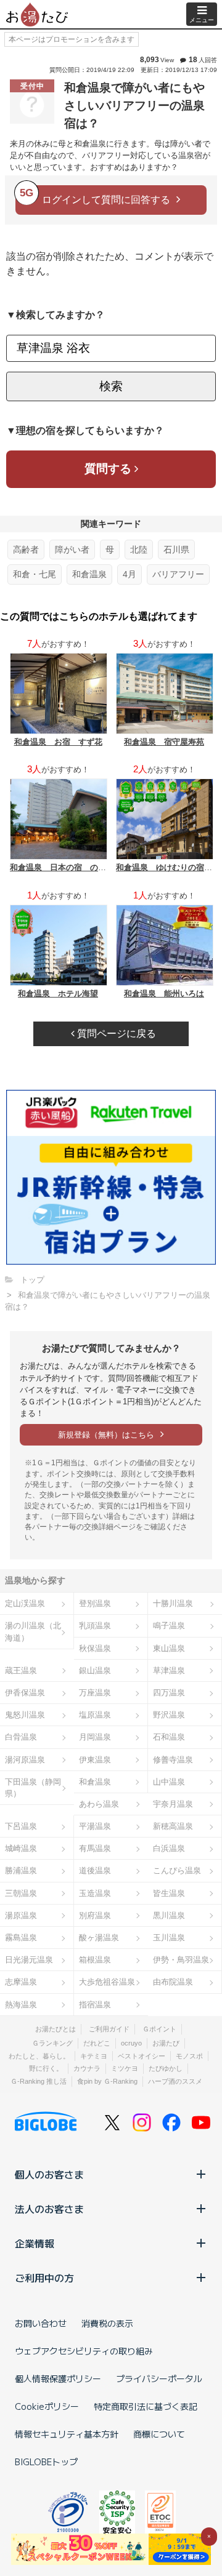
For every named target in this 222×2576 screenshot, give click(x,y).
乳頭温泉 (95, 1626)
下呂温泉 (21, 1826)
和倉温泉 (89, 574)
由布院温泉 (173, 1982)
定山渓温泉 (25, 1603)
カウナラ (87, 2068)
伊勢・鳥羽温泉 (181, 1960)
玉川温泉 (169, 1938)
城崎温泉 (21, 1848)
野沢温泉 (169, 1715)
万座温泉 (95, 1693)
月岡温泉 (95, 1737)
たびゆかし (166, 2068)
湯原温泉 (21, 1915)
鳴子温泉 (169, 1626)
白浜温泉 (169, 1848)
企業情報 (35, 2243)
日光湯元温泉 (29, 1960)
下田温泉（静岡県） (33, 1788)
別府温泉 (95, 1915)
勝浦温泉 (21, 1870)
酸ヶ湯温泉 (99, 1938)
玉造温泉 (95, 1893)
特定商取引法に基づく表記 (146, 2406)
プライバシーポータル (159, 2378)
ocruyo (131, 2043)
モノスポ (189, 2056)
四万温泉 (169, 1693)
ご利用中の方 (44, 2278)
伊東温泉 (95, 1760)
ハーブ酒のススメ (175, 2081)
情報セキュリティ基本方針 (67, 2434)
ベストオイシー (142, 2056)
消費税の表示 (107, 2323)
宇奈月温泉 (173, 1804)
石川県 (176, 550)
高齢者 (26, 550)
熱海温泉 (21, 2005)
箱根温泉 (95, 1960)
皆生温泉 (169, 1893)
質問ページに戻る (115, 1034)
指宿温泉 (95, 2005)
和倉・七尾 (35, 574)
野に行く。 (46, 2068)
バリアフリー (178, 574)
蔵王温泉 (21, 1670)
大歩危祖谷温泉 (107, 1982)
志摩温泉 (21, 1982)
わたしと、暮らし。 (39, 2056)
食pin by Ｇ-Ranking (107, 2081)
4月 (129, 574)
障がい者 (72, 550)
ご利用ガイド (109, 2029)
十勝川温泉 (173, 1603)
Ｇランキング (52, 2043)
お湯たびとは (55, 2029)
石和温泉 (169, 1737)
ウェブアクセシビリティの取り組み (84, 2351)
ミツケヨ (125, 2068)
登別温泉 (95, 1603)
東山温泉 (169, 1648)
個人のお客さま (49, 2174)
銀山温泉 (95, 1670)
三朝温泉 (21, 1893)
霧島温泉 (21, 1938)
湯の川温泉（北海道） (33, 1631)
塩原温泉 (95, 1715)
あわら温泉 (99, 1804)
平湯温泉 (95, 1826)
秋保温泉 (95, 1648)
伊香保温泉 (25, 1693)
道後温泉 (95, 1870)
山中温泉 (169, 1782)
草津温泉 (169, 1670)
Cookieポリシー (47, 2406)
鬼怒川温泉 (25, 1715)
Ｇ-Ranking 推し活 (39, 2081)
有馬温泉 (95, 1848)
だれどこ (97, 2043)
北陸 (139, 550)
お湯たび (166, 2043)
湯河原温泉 (25, 1760)
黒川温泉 (169, 1915)
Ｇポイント (159, 2029)
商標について (159, 2434)
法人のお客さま (49, 2209)
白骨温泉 (21, 1737)
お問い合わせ (41, 2323)
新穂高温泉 (173, 1826)
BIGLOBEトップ (46, 2462)
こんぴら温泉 (177, 1870)
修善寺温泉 (173, 1760)
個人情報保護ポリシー (58, 2378)
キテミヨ (94, 2056)
